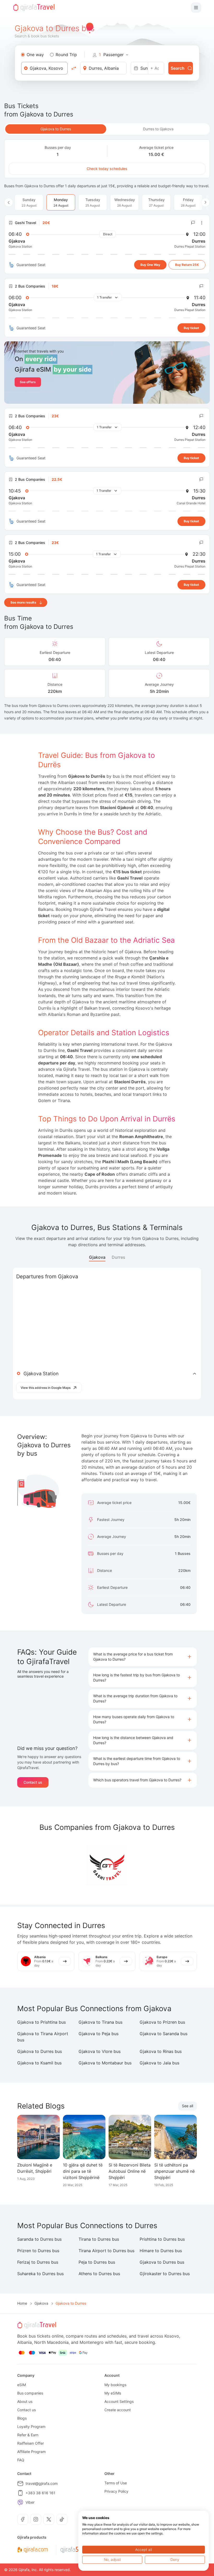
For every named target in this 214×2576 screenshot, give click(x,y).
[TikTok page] (62, 2519)
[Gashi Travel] (107, 1865)
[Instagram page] (36, 2519)
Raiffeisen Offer (31, 2443)
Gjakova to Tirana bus (100, 2022)
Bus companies (30, 2393)
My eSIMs (113, 2393)
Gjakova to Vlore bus (100, 2051)
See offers (28, 382)
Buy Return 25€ (187, 265)
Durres (118, 1257)
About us (25, 2401)
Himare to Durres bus (161, 2251)
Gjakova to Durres (56, 129)
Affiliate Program (31, 2452)
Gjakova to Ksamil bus (39, 2063)
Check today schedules (107, 169)
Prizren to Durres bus (38, 2251)
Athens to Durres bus (99, 2274)
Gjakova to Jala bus (159, 2063)
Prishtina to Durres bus (162, 2239)
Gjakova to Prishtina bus (41, 2022)
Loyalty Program (31, 2426)
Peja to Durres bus (97, 2262)
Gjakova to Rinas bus (161, 2051)
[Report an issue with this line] (193, 223)
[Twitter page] (49, 2519)
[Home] (34, 8)
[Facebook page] (23, 2519)
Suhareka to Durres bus (40, 2274)
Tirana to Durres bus (99, 2239)
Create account (118, 2410)
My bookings (115, 2385)
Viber (30, 2502)
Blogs (22, 2418)
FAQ (21, 2460)
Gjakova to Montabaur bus (105, 2063)
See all (188, 2106)
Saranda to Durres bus (39, 2239)
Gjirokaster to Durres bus (165, 2274)
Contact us (33, 1782)
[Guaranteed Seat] (11, 265)
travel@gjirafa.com (42, 2483)
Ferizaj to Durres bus (38, 2262)
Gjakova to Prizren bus (162, 2022)
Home (22, 2303)
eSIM (22, 2385)
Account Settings (119, 2401)
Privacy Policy (116, 2491)
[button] (143, 1657)
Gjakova (97, 1257)
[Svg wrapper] (32, 2550)
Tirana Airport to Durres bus (106, 2251)
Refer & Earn (28, 2435)
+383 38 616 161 (40, 2493)
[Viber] (20, 2502)
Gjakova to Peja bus (99, 2034)
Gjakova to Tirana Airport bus (43, 2037)
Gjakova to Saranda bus (164, 2034)
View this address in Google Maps (46, 1388)
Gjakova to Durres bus (40, 2051)
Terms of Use (116, 2483)
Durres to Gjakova (158, 129)
